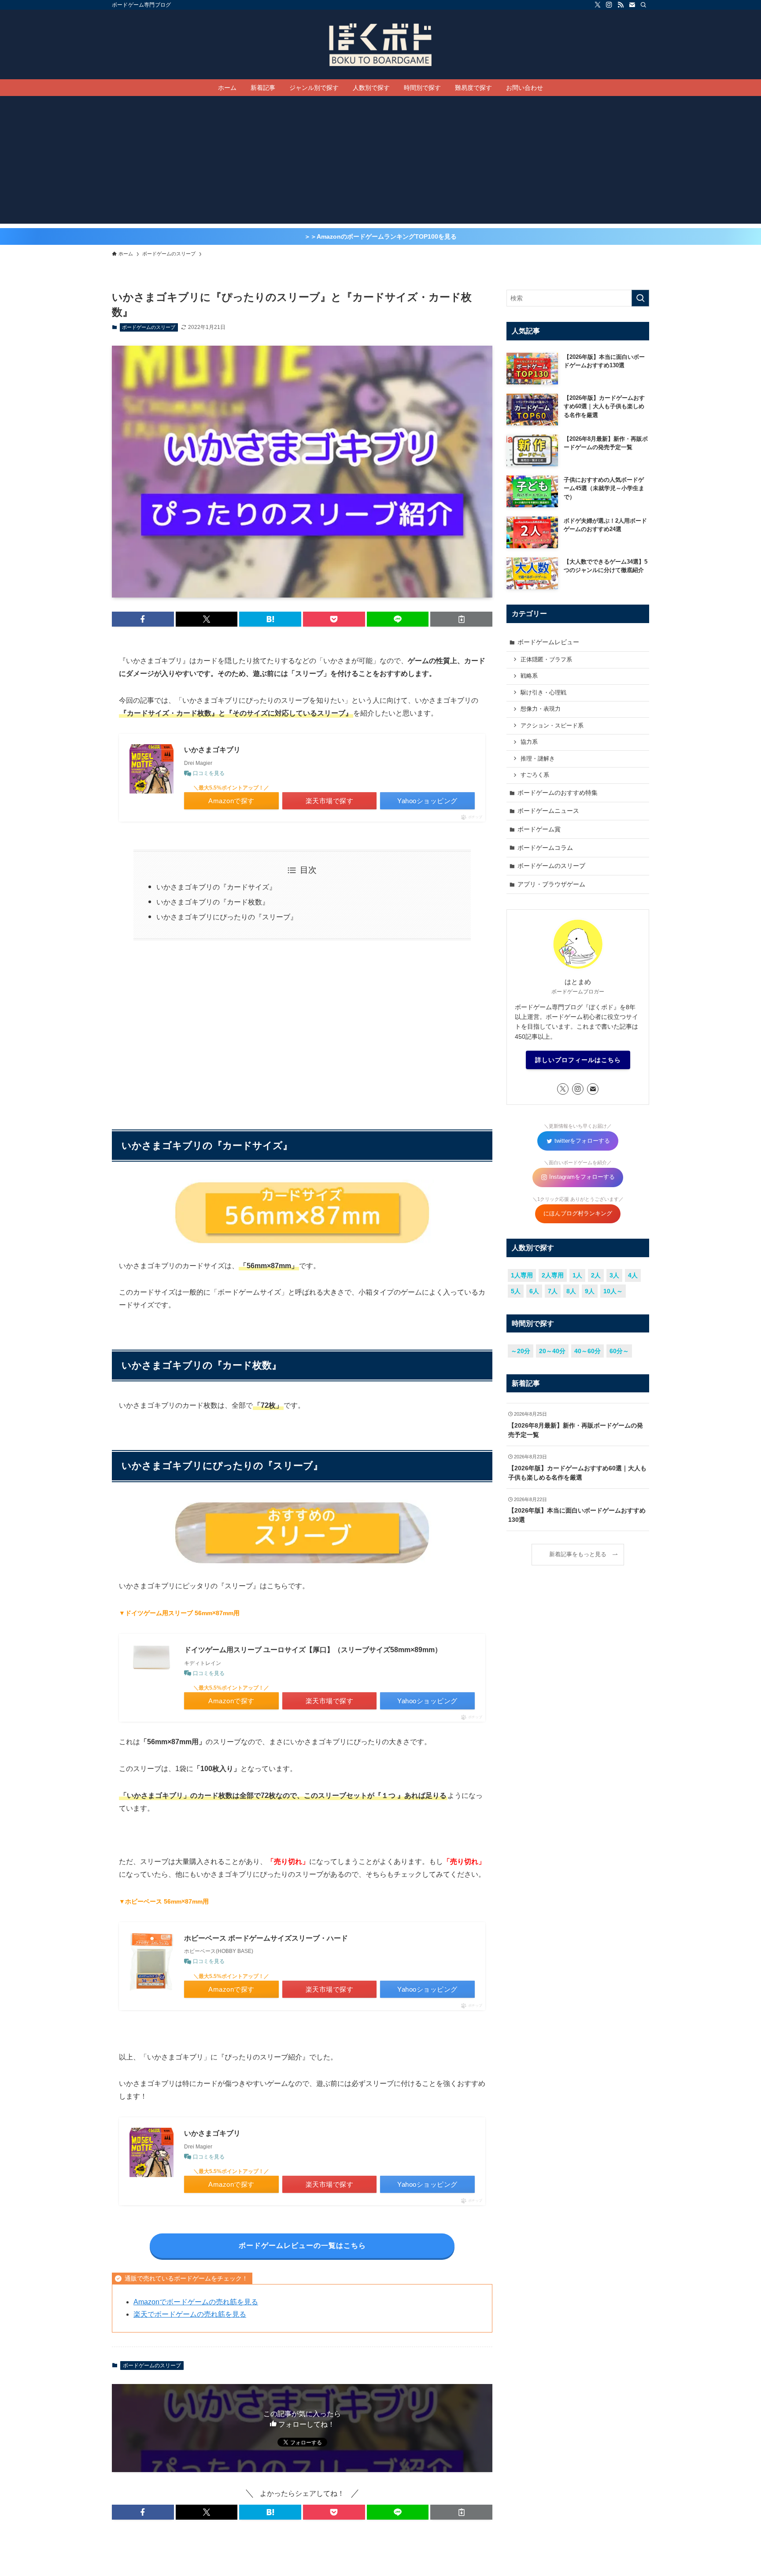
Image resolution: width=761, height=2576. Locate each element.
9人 (590, 1291)
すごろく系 (535, 775)
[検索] (643, 5)
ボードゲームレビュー (548, 642)
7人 (553, 1291)
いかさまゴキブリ (212, 750)
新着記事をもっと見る (578, 1554)
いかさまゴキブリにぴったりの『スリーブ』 (227, 917)
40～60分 (587, 1351)
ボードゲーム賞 (539, 829)
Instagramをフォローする (581, 1177)
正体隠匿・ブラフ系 (546, 660)
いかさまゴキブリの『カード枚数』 (213, 902)
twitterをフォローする (581, 1141)
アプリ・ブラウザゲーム (551, 884)
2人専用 (553, 1275)
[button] (143, 619)
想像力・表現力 (541, 709)
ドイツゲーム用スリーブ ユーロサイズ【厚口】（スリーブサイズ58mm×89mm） (313, 1650)
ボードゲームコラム (545, 848)
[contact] (632, 5)
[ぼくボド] (380, 44)
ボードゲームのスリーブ (149, 327)
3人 (614, 1275)
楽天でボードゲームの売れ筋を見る (190, 2314)
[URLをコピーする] (461, 619)
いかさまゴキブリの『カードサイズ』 (216, 887)
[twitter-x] (598, 5)
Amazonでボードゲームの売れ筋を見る (196, 2302)
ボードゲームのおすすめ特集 (558, 793)
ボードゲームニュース (548, 811)
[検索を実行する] (640, 298)
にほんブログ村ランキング (578, 1214)
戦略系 (529, 676)
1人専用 (522, 1275)
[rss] (621, 5)
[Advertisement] (380, 162)
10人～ (613, 1291)
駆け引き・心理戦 (543, 693)
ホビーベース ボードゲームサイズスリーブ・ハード (266, 1938)
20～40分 (552, 1351)
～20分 (521, 1351)
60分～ (619, 1351)
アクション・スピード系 (552, 726)
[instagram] (609, 5)
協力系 (529, 742)
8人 (571, 1291)
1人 (577, 1275)
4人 (633, 1275)
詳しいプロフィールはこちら (578, 1060)
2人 (596, 1275)
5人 (516, 1291)
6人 (534, 1291)
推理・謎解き (538, 759)
